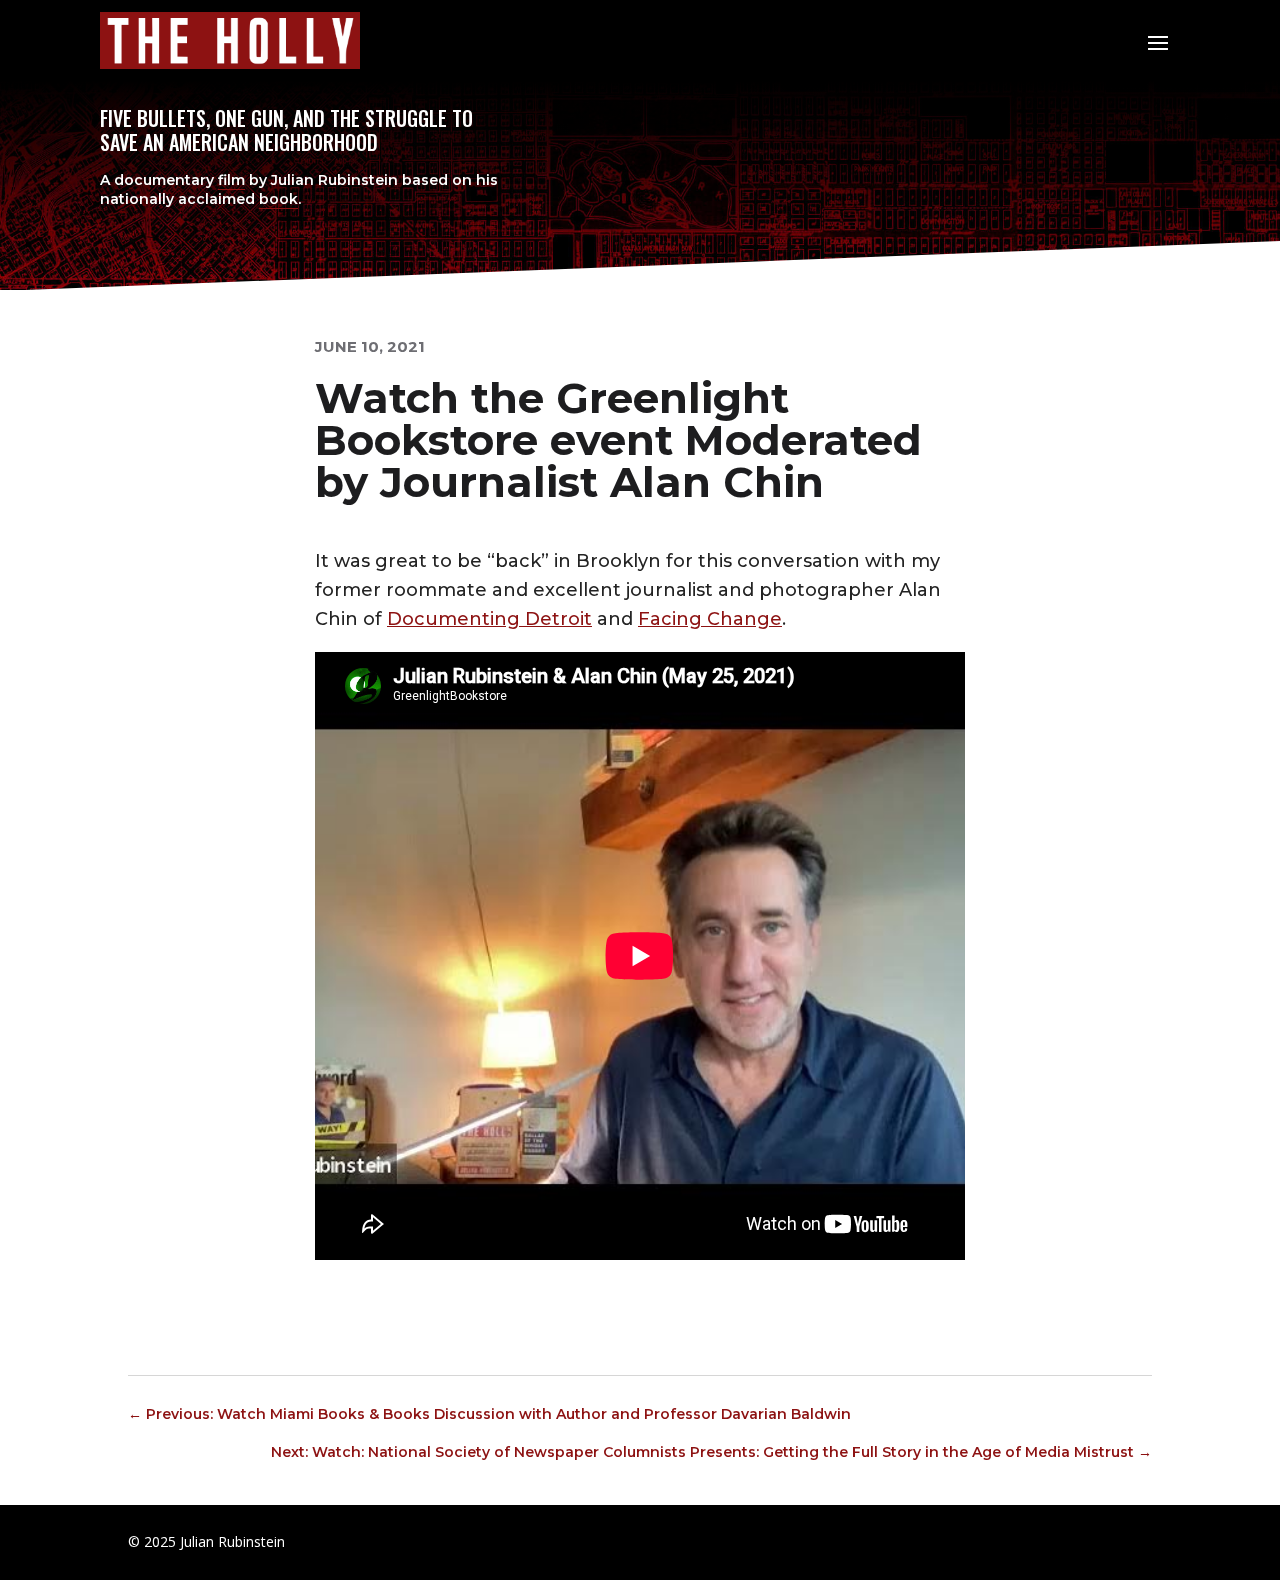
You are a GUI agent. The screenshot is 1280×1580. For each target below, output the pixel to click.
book (278, 199)
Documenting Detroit (489, 619)
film (231, 180)
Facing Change (710, 619)
